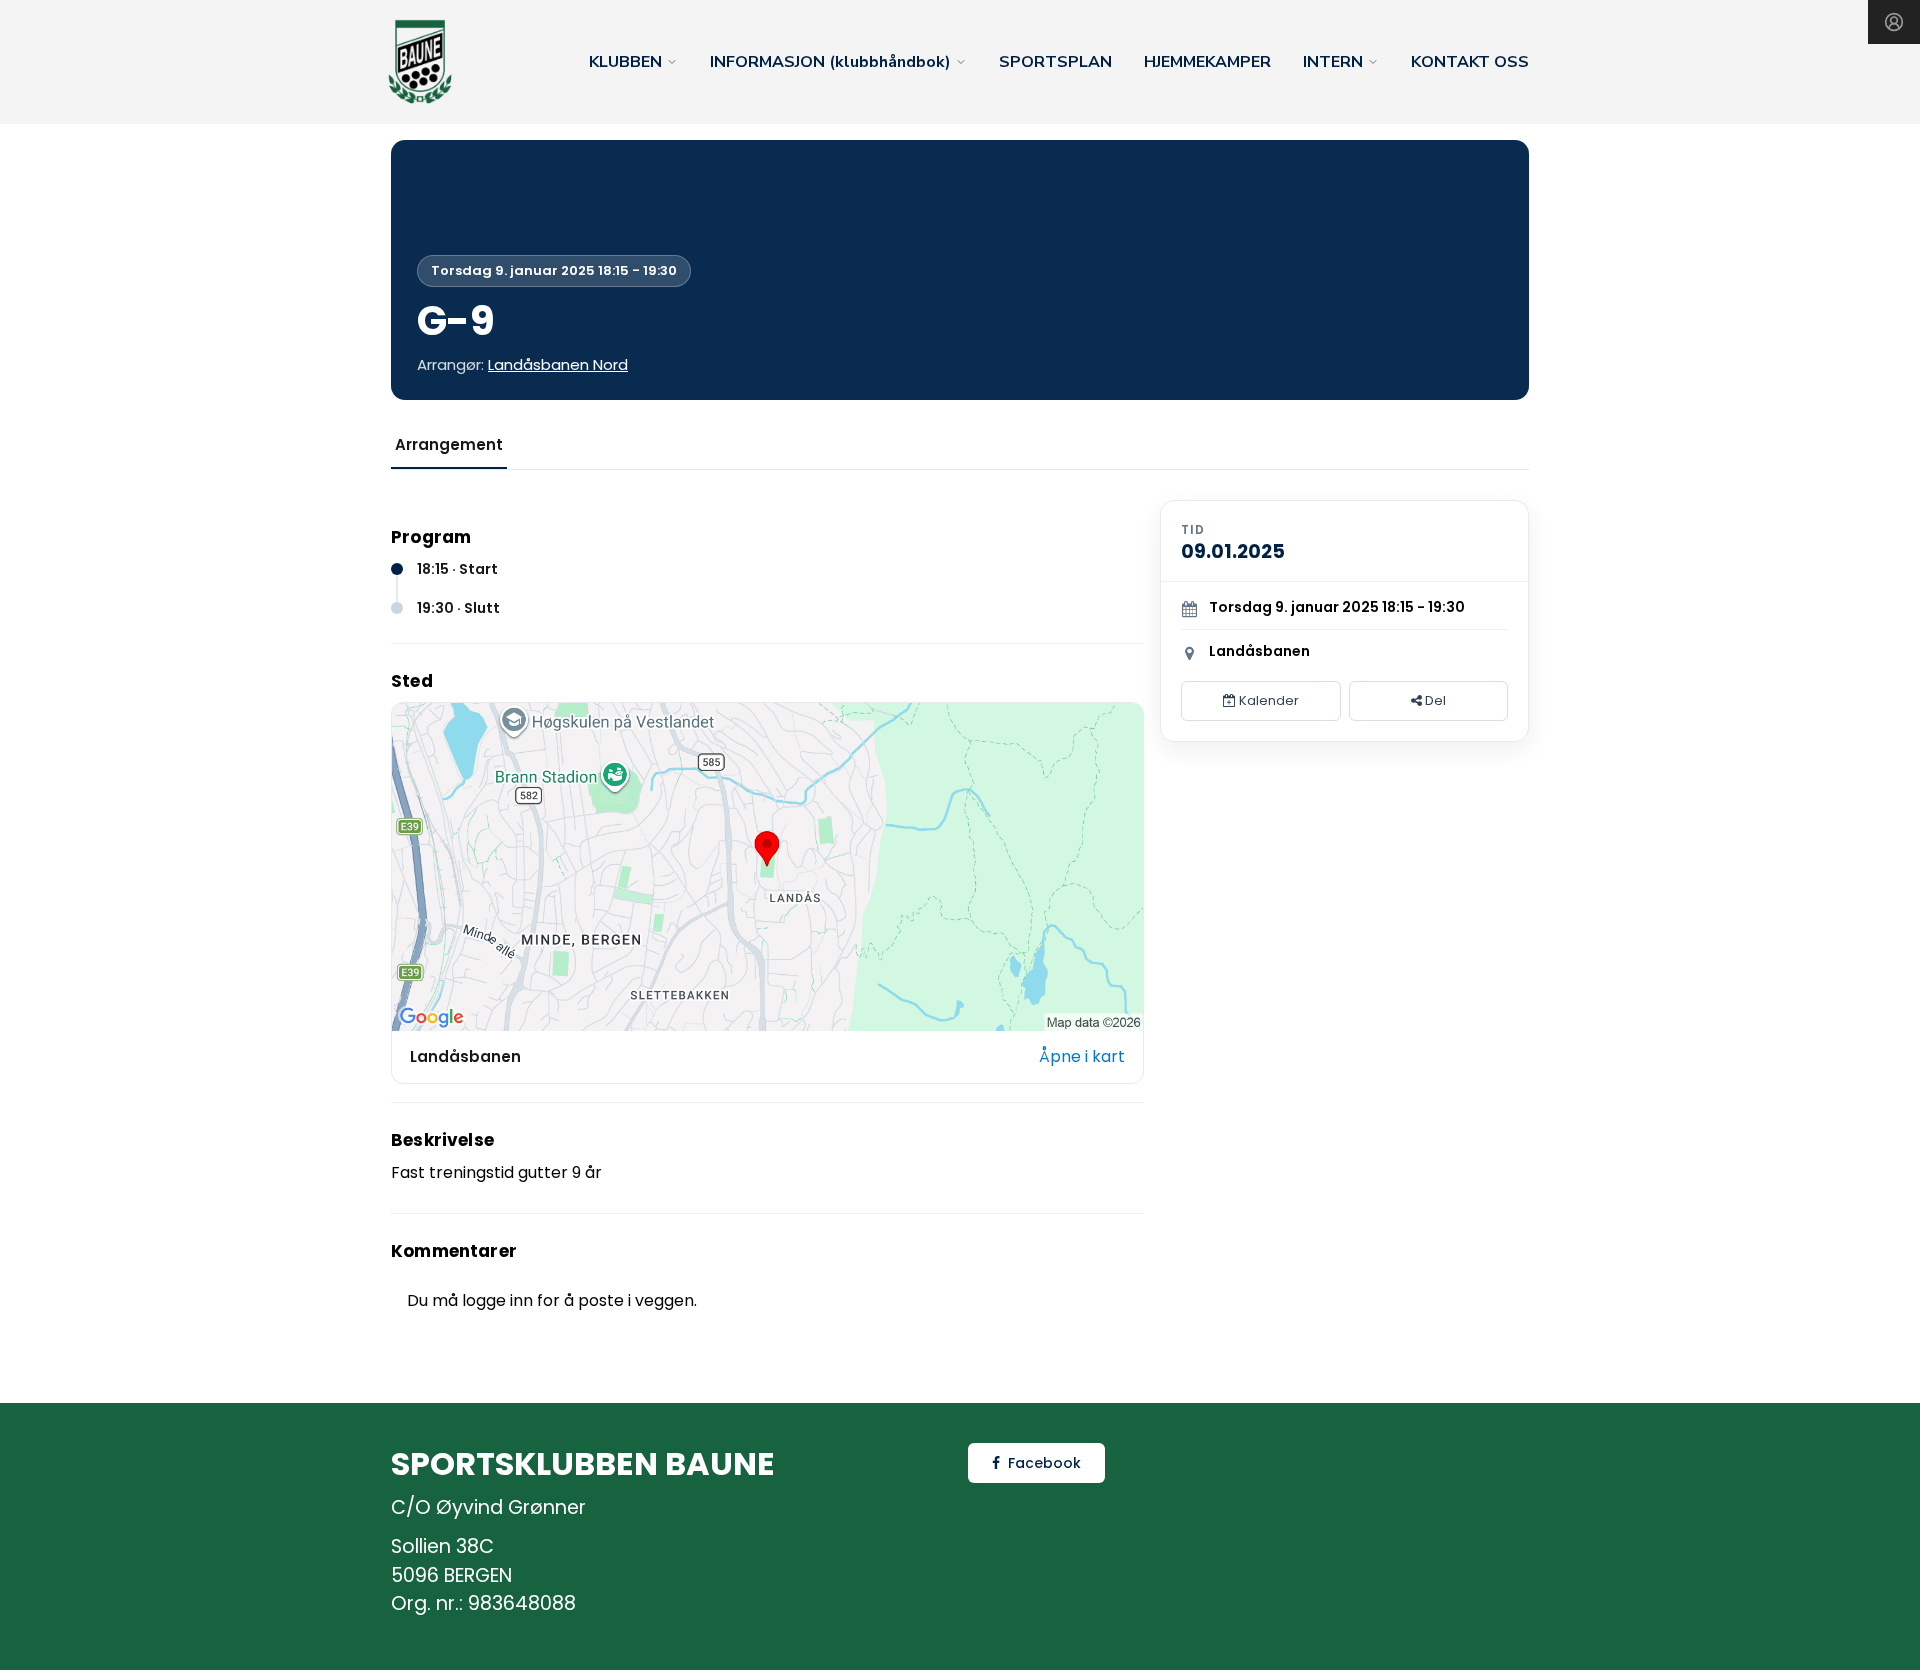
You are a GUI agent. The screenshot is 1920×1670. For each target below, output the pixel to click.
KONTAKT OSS (1470, 62)
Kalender (1267, 700)
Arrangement (449, 444)
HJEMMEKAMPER (1207, 62)
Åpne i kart (1082, 1056)
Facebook (1044, 1463)
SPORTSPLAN (1055, 62)
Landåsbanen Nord (558, 364)
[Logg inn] (1894, 22)
